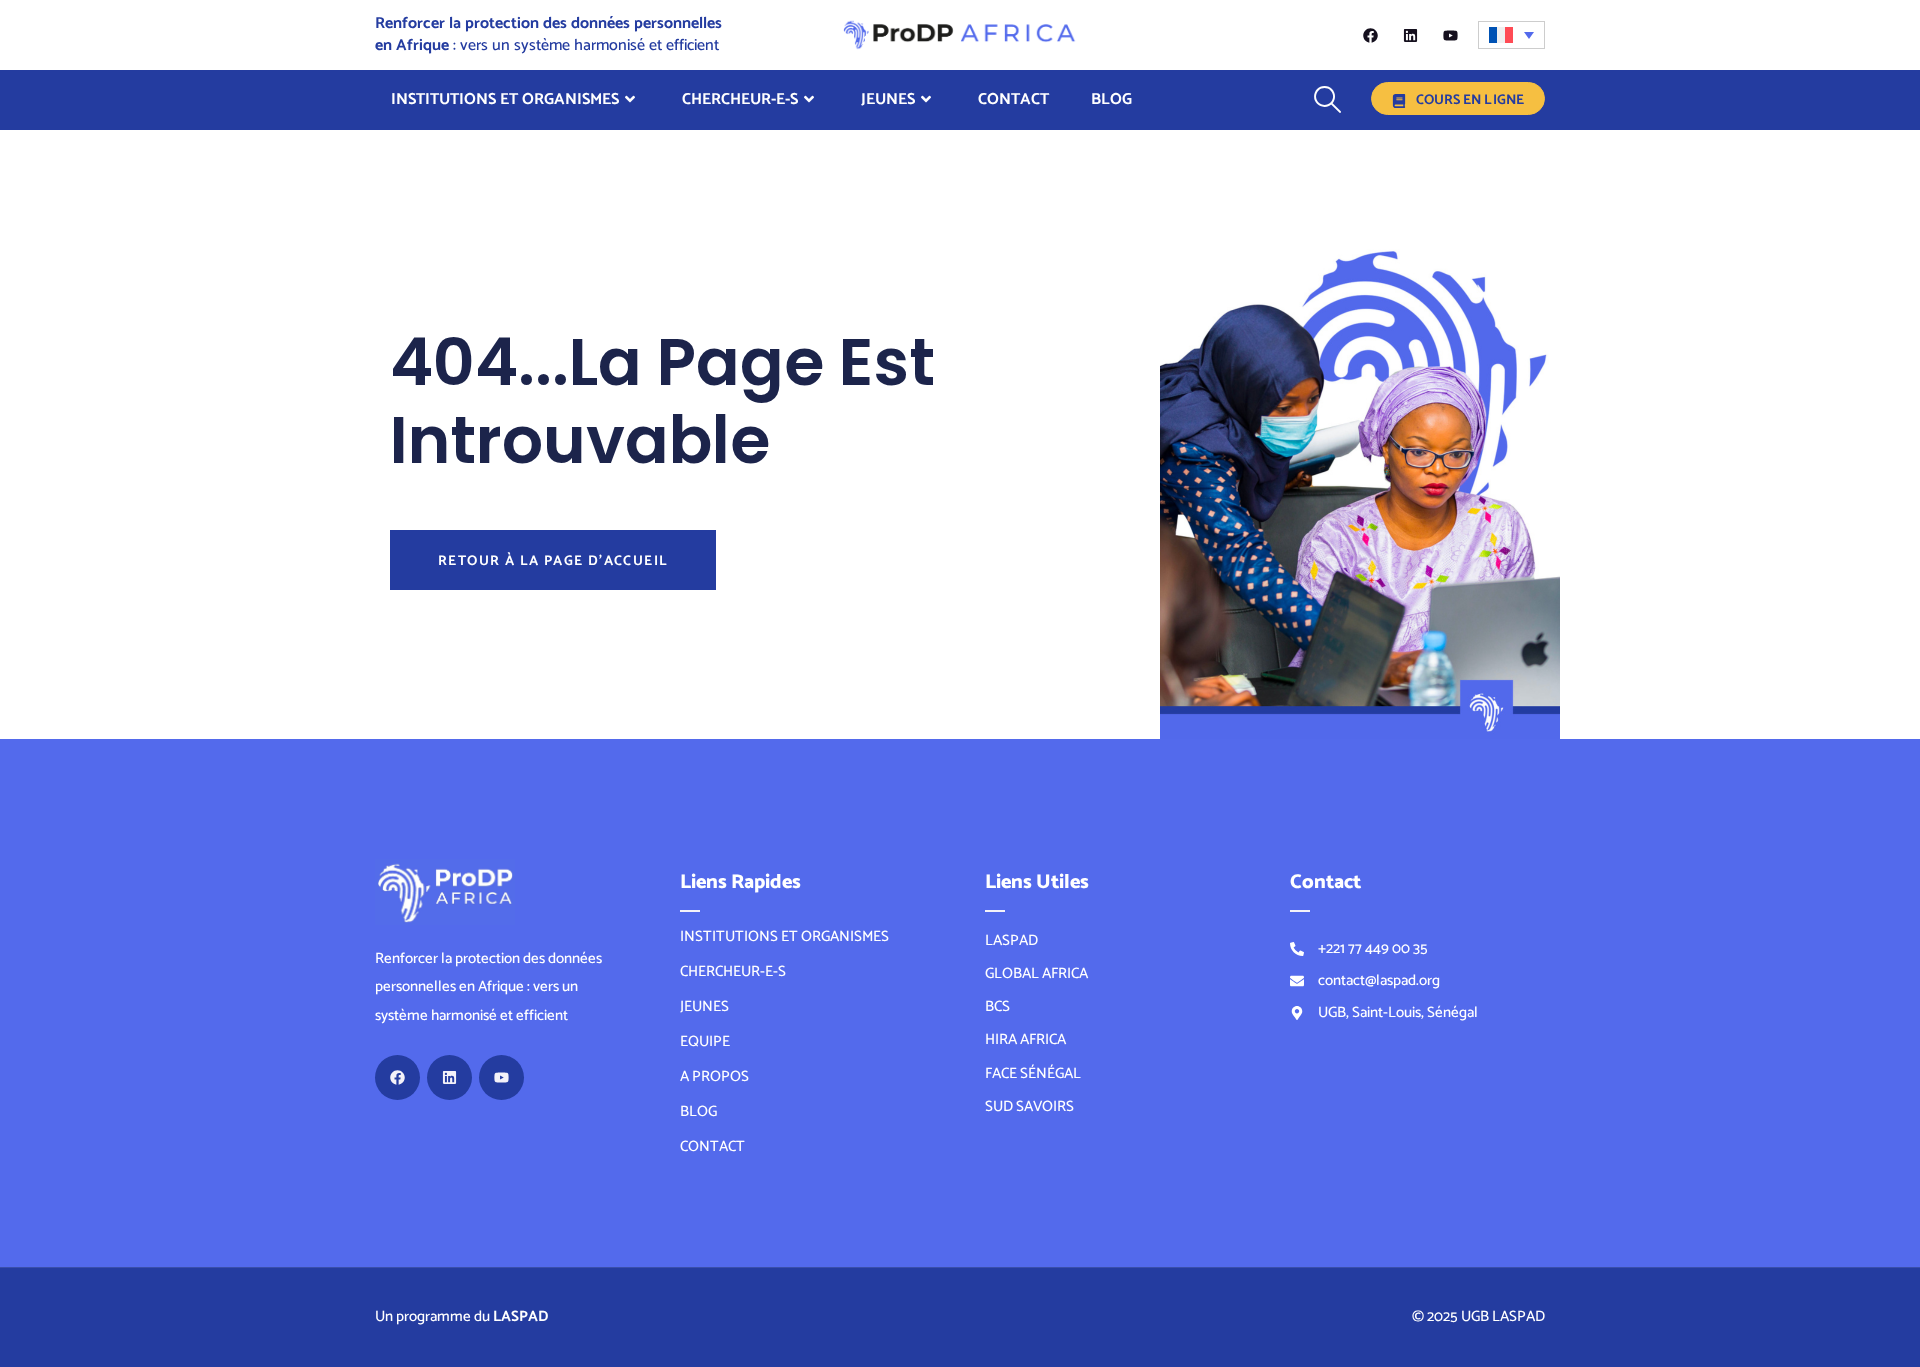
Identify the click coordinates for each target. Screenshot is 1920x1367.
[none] (1512, 35)
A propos (714, 1077)
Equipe (705, 1042)
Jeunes (888, 99)
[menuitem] (1512, 35)
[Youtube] (1450, 35)
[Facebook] (1370, 35)
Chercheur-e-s (740, 99)
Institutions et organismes (505, 99)
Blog (1111, 99)
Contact (1013, 99)
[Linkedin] (1410, 35)
